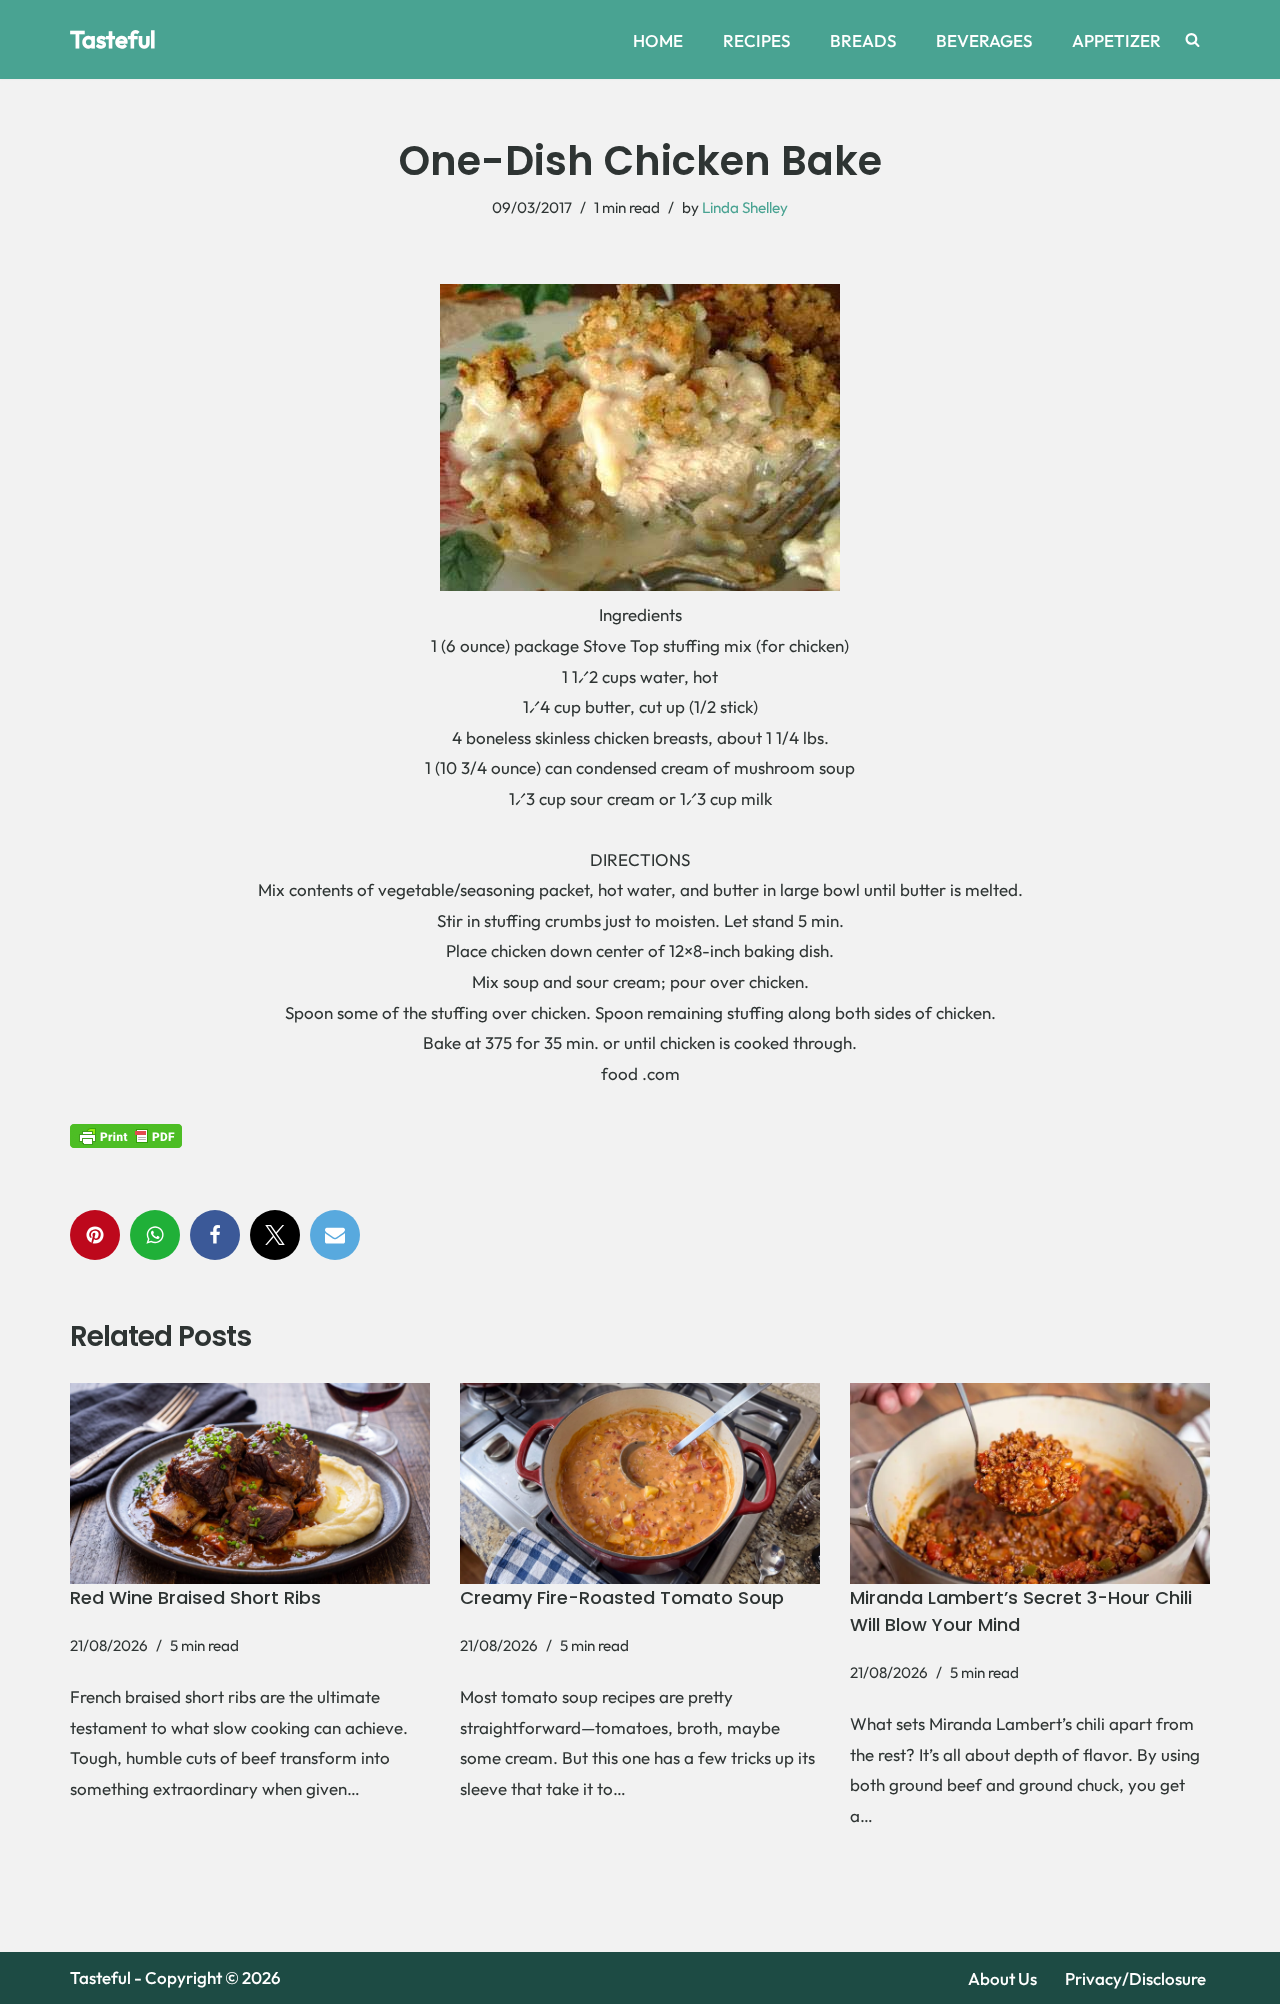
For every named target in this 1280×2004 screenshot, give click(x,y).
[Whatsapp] (155, 1235)
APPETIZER (1116, 40)
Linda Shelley (745, 207)
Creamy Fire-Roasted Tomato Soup (622, 1597)
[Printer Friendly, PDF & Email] (126, 1134)
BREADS (863, 40)
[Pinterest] (95, 1235)
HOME (658, 40)
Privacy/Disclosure (1135, 1978)
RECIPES (756, 40)
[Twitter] (275, 1235)
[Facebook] (215, 1235)
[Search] (1192, 39)
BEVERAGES (984, 40)
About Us (1002, 1978)
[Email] (335, 1235)
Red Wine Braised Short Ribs (195, 1597)
